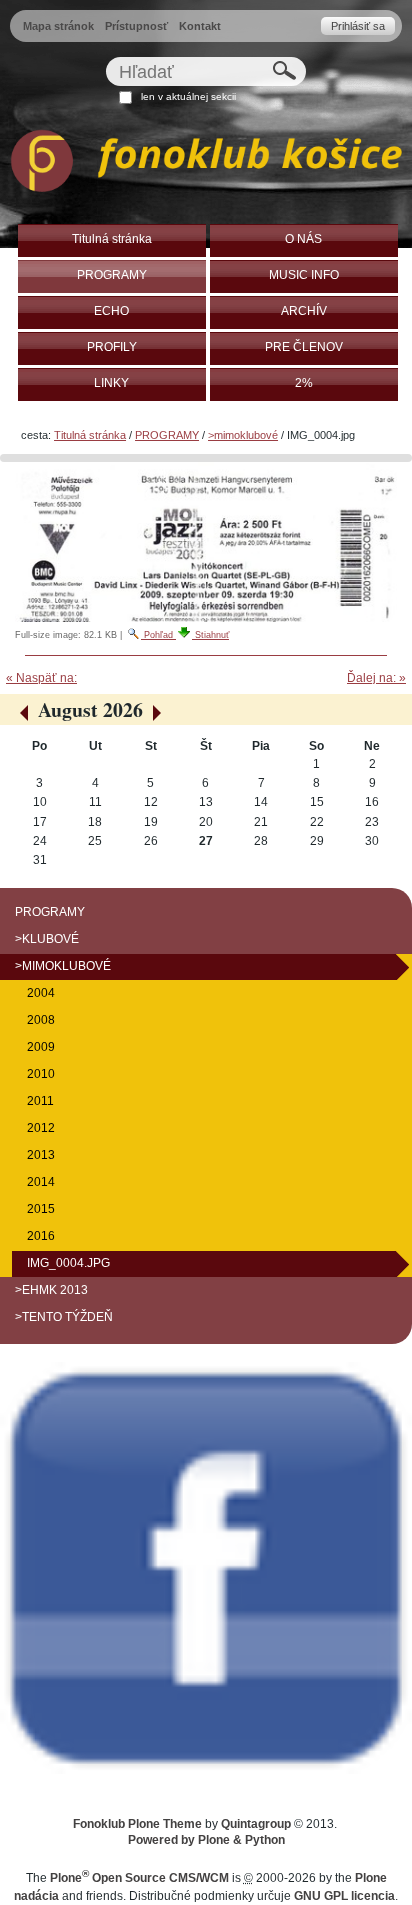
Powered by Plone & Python (206, 1840)
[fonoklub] (206, 164)
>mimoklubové (243, 435)
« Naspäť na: (41, 678)
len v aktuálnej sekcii (188, 96)
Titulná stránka (90, 435)
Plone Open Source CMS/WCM (139, 1878)
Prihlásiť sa (358, 26)
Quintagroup (256, 1824)
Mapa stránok (58, 26)
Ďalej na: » (376, 678)
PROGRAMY (167, 435)
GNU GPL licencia (344, 1896)
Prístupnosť (136, 26)
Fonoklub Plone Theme (137, 1824)
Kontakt (200, 26)
